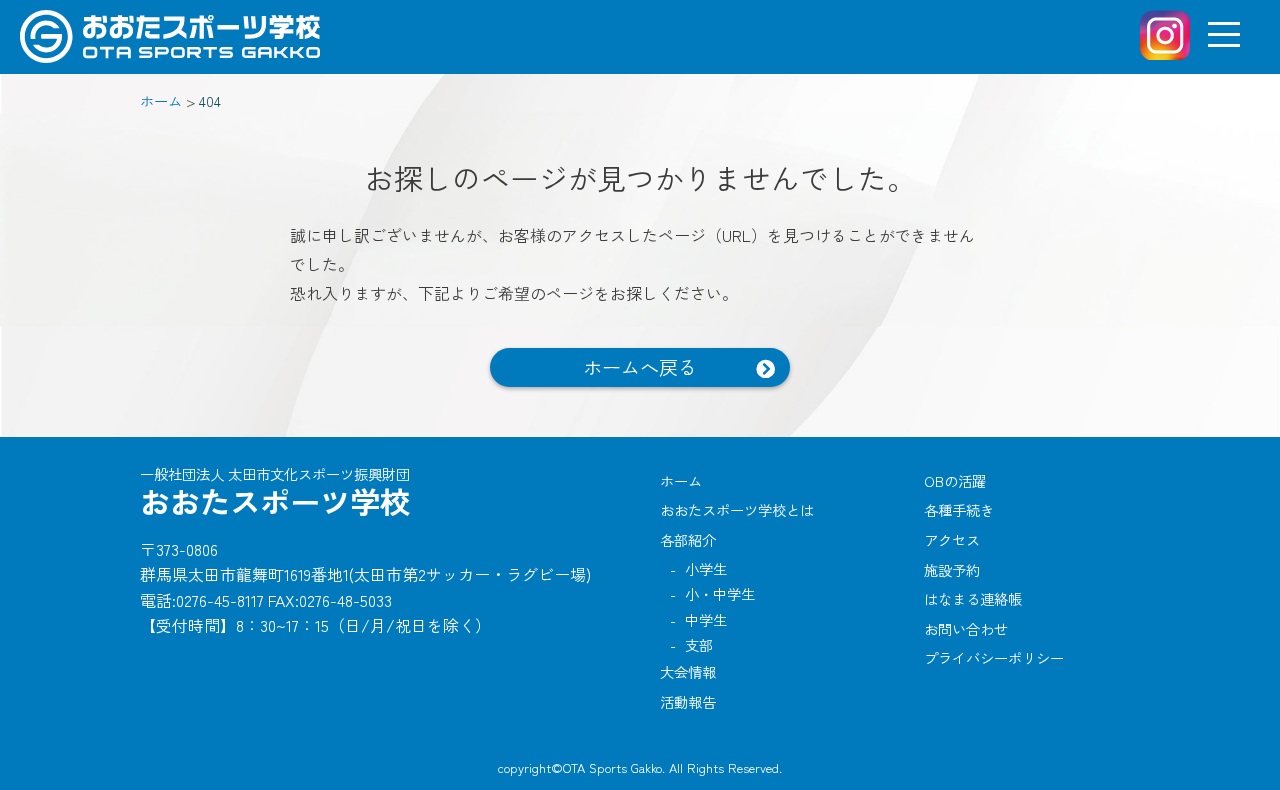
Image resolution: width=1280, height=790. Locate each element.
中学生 (706, 619)
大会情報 (688, 671)
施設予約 (952, 569)
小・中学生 (720, 593)
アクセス (952, 539)
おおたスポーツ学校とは (737, 509)
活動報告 (688, 701)
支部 (699, 644)
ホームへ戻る (640, 367)
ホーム (681, 480)
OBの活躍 (955, 480)
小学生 (706, 568)
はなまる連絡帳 (973, 598)
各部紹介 (688, 539)
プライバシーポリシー (994, 657)
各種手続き (959, 509)
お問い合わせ (966, 628)
